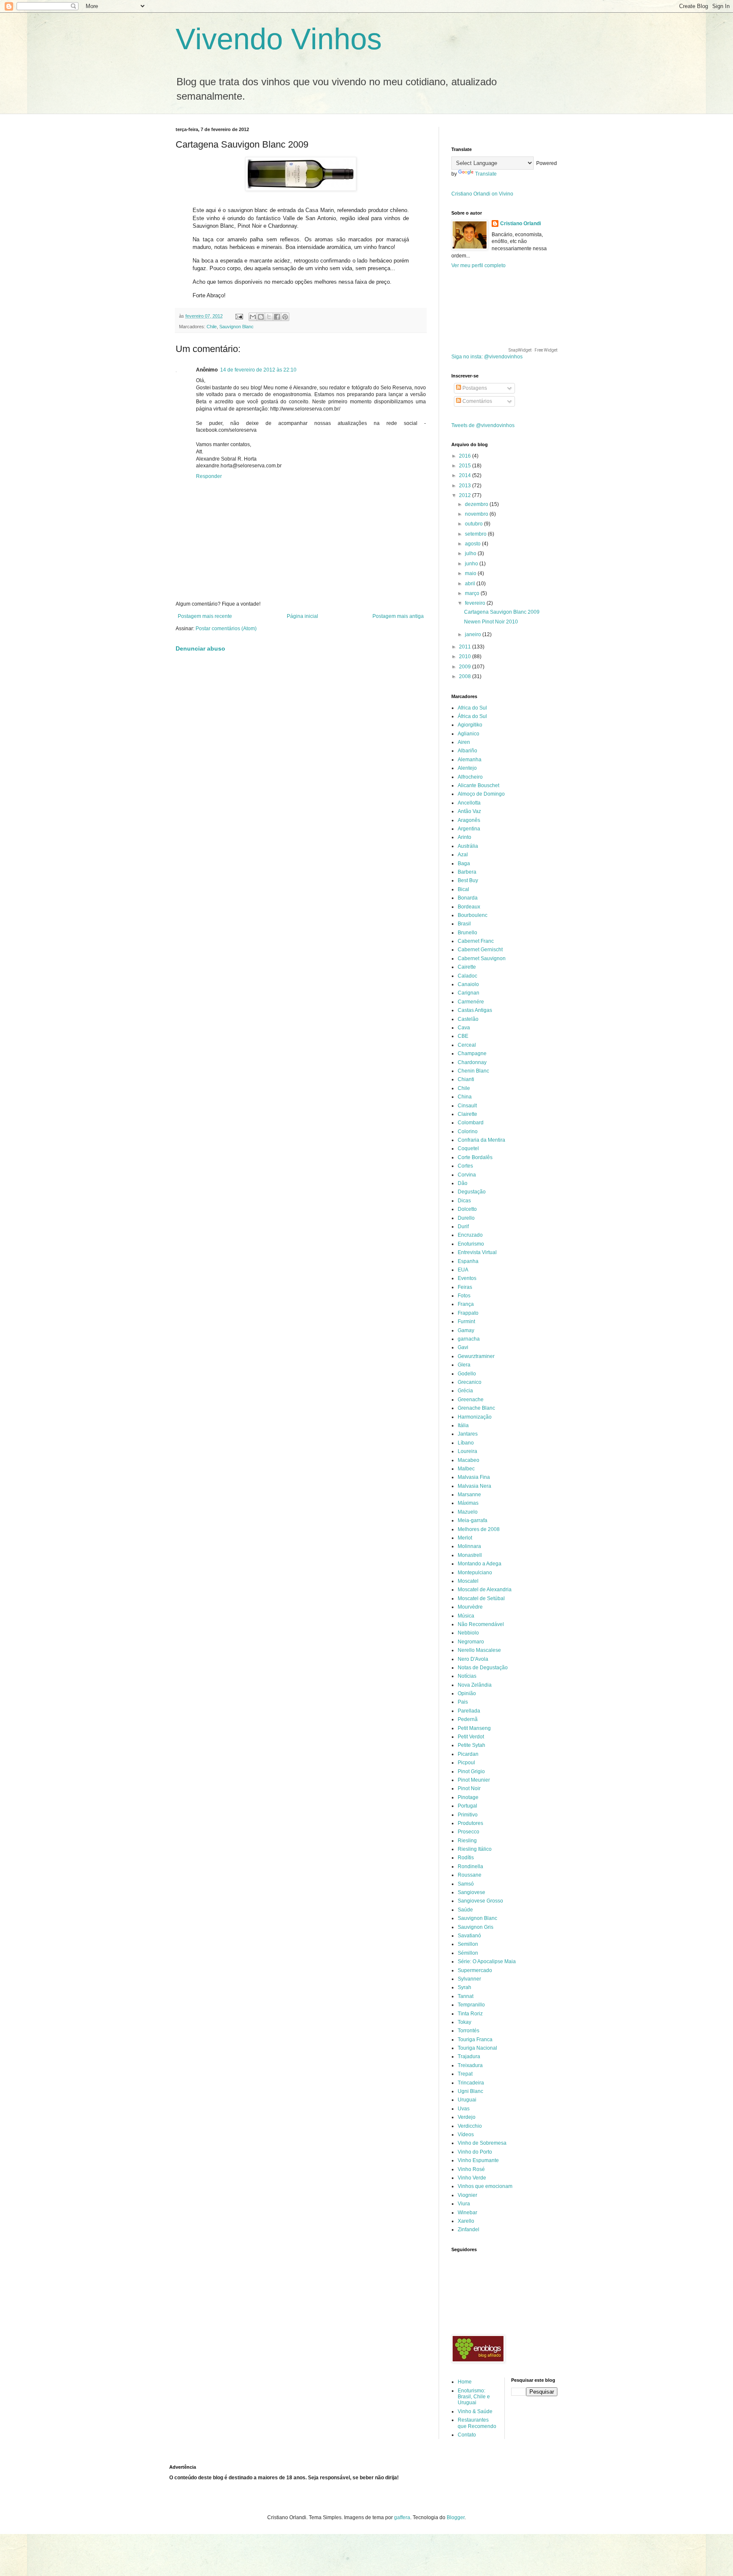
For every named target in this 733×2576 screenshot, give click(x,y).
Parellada (469, 1711)
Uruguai (467, 2100)
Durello (466, 1218)
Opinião (467, 1693)
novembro (477, 514)
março (473, 593)
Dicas (464, 1201)
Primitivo (468, 1815)
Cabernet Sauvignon (482, 958)
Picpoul (466, 1763)
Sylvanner (469, 1979)
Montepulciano (475, 1573)
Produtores (470, 1823)
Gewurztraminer (476, 1356)
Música (466, 1616)
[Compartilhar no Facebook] (277, 317)
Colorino (468, 1132)
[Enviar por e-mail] (253, 317)
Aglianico (469, 734)
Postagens (474, 388)
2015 (466, 466)
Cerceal (467, 1045)
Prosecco (469, 1832)
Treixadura (470, 2065)
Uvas (464, 2109)
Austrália (468, 846)
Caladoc (467, 976)
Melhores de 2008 (479, 1529)
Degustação (472, 1192)
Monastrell (470, 1555)
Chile (212, 327)
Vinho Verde (472, 2178)
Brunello (467, 933)
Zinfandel (469, 2230)
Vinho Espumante (478, 2160)
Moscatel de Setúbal (481, 1598)
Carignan (469, 993)
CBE (463, 1036)
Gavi (463, 1347)
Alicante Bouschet (478, 785)
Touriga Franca (475, 2040)
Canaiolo (468, 984)
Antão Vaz (469, 811)
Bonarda (468, 898)
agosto (473, 544)
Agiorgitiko (470, 725)
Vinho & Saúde (475, 2411)
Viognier (467, 2195)
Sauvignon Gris (476, 1927)
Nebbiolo (468, 1633)
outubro (474, 524)
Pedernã (468, 1719)
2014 (466, 475)
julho (471, 553)
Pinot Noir (469, 1788)
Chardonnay (472, 1062)
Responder (209, 476)
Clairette (467, 1114)
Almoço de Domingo (481, 794)
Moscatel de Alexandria (485, 1590)
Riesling (467, 1841)
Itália (463, 1425)
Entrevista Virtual (477, 1252)
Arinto (464, 837)
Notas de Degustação (483, 1668)
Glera (464, 1365)
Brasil (464, 924)
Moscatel (468, 1581)
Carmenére (471, 1002)
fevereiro (476, 603)
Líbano (466, 1443)
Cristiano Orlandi (520, 224)
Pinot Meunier (474, 1780)
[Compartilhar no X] (269, 317)
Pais (463, 1702)
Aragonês (469, 820)
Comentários (477, 401)
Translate (486, 174)
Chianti (466, 1079)
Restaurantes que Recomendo (477, 2423)
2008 (466, 676)
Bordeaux (469, 907)
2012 (466, 495)
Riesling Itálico (475, 1849)
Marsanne (469, 1495)
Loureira (467, 1451)
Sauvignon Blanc (236, 327)
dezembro (477, 504)
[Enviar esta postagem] (239, 316)
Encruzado (470, 1235)
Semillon (468, 1944)
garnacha (469, 1339)
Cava (464, 1028)
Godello (467, 1374)
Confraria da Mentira (481, 1140)
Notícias (467, 1676)
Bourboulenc (473, 915)
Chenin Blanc (473, 1071)
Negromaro (471, 1642)
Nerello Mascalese (479, 1650)
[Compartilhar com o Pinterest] (285, 317)
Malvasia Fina (474, 1477)
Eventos (467, 1278)
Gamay (466, 1330)
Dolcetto (467, 1209)
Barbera (467, 872)
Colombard (471, 1123)
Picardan (468, 1754)
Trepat (465, 2074)
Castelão (468, 1019)
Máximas (468, 1503)
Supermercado (475, 1970)
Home (465, 2382)
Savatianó (469, 1936)
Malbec (466, 1469)
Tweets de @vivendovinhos (483, 425)
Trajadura (469, 2056)
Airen (464, 742)
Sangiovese (471, 1892)
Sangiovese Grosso (480, 1901)
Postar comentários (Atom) (226, 629)
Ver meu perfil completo (478, 265)
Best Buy (468, 880)
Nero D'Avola (473, 1659)
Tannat (466, 1996)
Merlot (465, 1538)
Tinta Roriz (470, 2014)
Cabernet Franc (476, 941)
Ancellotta (469, 803)
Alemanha (470, 760)
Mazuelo (468, 1512)
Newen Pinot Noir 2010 (491, 622)
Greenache (471, 1400)
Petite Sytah (471, 1745)
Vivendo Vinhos (279, 39)
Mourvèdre (470, 1607)
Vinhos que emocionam (485, 2186)
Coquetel (468, 1148)
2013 (466, 486)
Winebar (467, 2213)
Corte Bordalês (475, 1157)
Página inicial (302, 616)
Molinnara (469, 1546)
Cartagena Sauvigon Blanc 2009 (502, 612)
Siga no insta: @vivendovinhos (487, 357)
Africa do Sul (472, 708)
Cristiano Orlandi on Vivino (482, 194)
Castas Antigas (475, 1010)
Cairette (467, 967)
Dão (463, 1183)
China (465, 1097)
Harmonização (475, 1417)
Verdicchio (470, 2126)
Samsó (466, 1884)
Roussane (470, 1875)
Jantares (468, 1434)
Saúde (465, 1910)
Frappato (468, 1313)
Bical (463, 889)
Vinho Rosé (471, 2169)
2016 (466, 456)
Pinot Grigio (471, 1771)
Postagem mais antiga (398, 616)
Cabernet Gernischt (480, 950)
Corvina (467, 1175)
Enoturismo (471, 1244)
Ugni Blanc (470, 2091)
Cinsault (467, 1106)
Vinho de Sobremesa (482, 2143)
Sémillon (468, 1953)
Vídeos (466, 2135)
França (466, 1304)
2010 (466, 657)
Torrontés (469, 2031)
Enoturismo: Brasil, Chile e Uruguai (474, 2397)
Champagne (472, 1053)
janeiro (474, 634)
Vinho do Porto (475, 2152)
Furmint (466, 1322)
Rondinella (470, 1866)
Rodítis (466, 1858)
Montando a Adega (480, 1564)
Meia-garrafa (473, 1520)
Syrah (464, 1987)
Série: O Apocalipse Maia (487, 1961)
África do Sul (472, 716)
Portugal (467, 1806)
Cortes (465, 1166)
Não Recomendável (481, 1624)
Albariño (467, 751)
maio (471, 573)
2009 (466, 667)
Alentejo (467, 768)
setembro (476, 534)
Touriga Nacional (477, 2048)
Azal (463, 855)
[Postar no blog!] (261, 317)
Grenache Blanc (476, 1408)
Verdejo (467, 2117)
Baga (464, 863)
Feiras (465, 1287)
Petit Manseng (474, 1728)
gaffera (402, 2517)
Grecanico (470, 1382)
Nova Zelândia (475, 1685)
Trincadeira (471, 2083)
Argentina (469, 829)
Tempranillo (471, 2005)
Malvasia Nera (474, 1486)
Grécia (465, 1391)
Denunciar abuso (200, 648)
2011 (466, 647)
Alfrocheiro (470, 777)
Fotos (464, 1296)
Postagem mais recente (205, 616)
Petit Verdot (471, 1737)
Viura (464, 2204)
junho (472, 564)
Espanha (468, 1261)
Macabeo (469, 1460)
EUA (463, 1270)
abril (471, 584)
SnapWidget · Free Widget (533, 350)
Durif (463, 1227)
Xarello (466, 2221)
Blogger (456, 2517)
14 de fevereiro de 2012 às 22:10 (258, 370)
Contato (467, 2435)
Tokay (464, 2022)
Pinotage (468, 1797)
